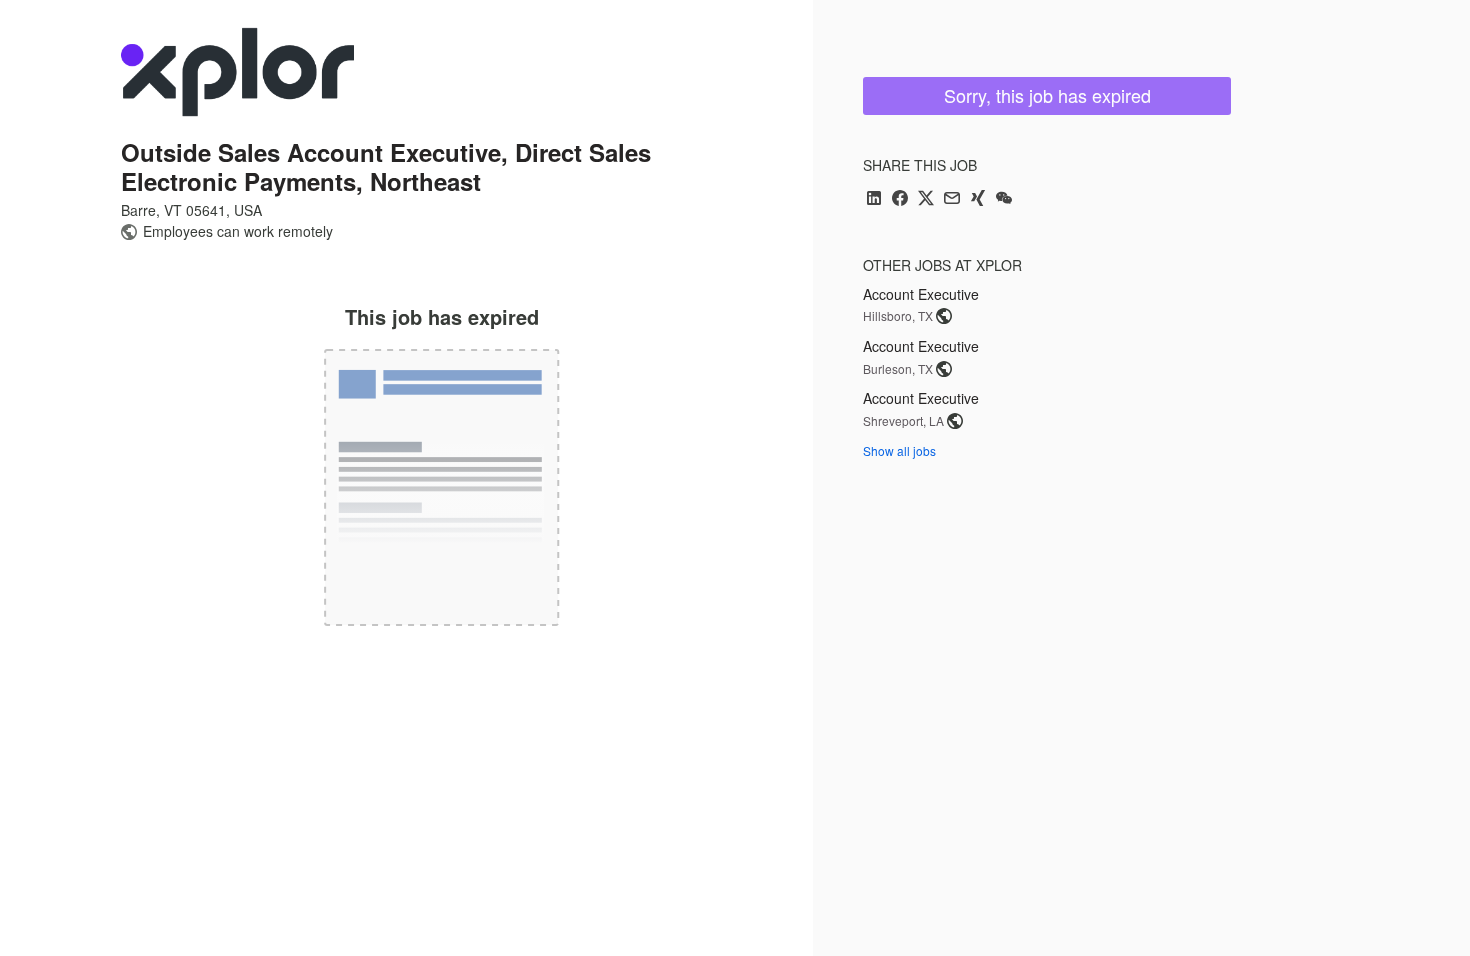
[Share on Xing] (978, 199)
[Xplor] (237, 72)
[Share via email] (952, 199)
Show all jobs (899, 450)
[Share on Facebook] (900, 199)
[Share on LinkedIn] (874, 199)
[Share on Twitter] (926, 199)
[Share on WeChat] (1004, 199)
